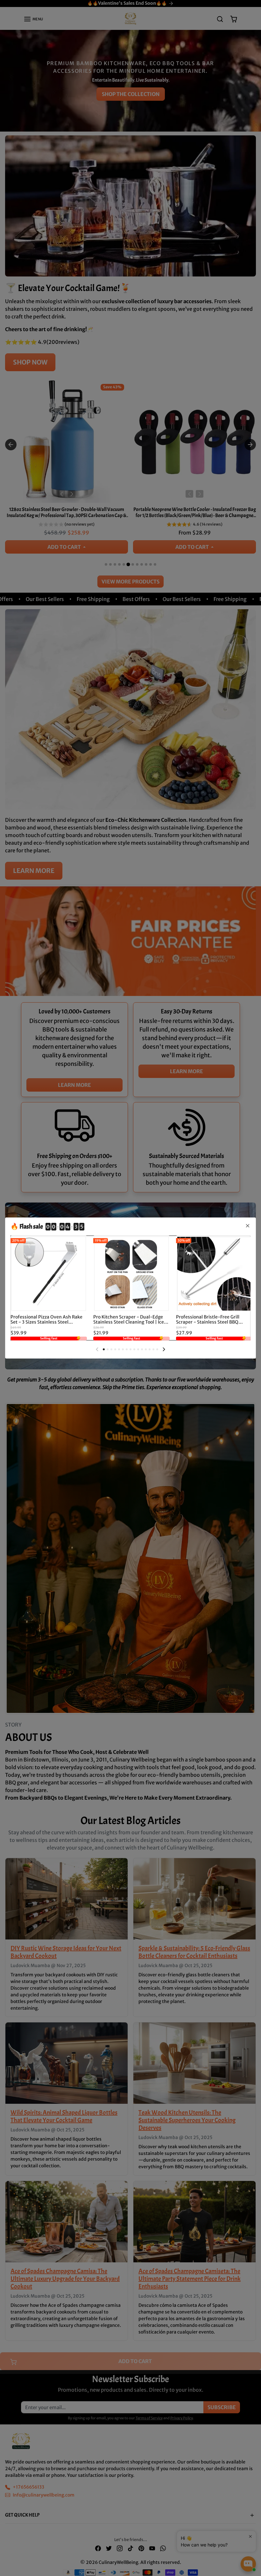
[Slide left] (97, 1349)
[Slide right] (164, 1349)
